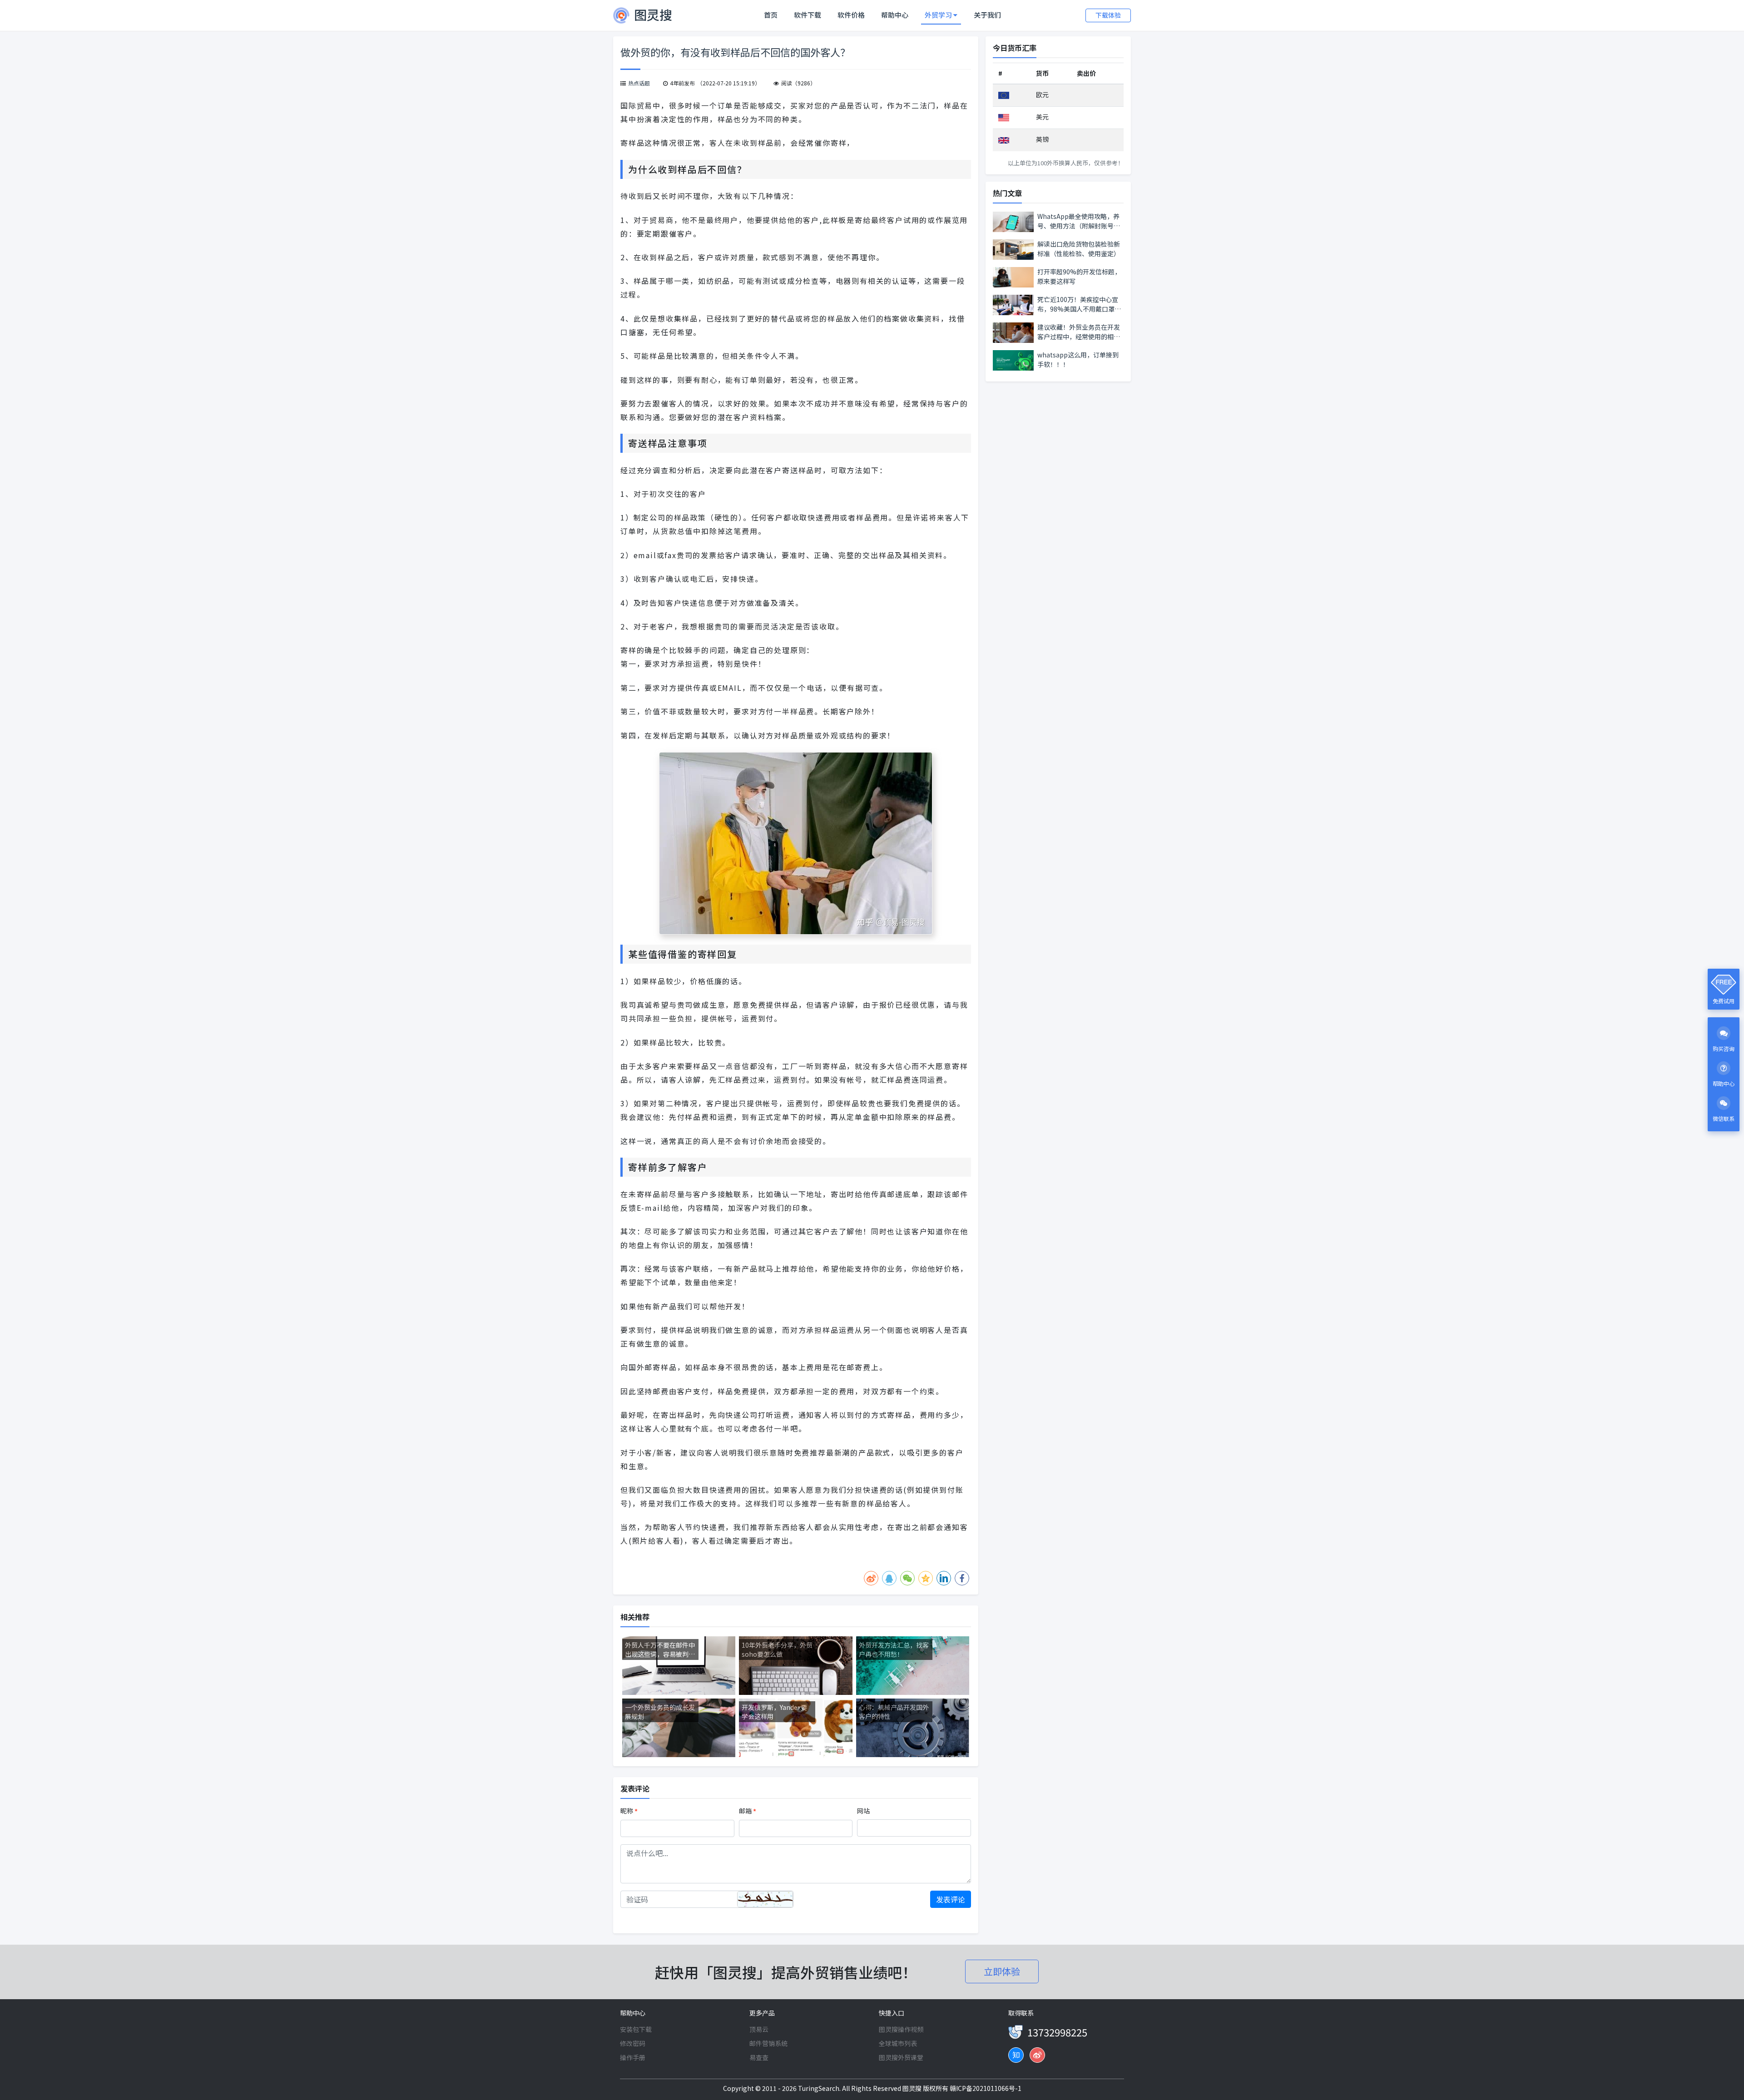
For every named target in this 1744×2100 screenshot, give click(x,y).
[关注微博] (1037, 2055)
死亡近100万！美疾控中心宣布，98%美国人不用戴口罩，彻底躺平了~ (1079, 304)
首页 (773, 15)
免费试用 (1724, 1001)
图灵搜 (913, 2088)
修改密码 (633, 2043)
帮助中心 (895, 15)
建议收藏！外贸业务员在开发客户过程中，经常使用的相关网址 (1079, 332)
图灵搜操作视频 (901, 2029)
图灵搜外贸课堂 (901, 2057)
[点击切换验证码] (765, 1899)
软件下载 (808, 15)
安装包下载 (636, 2029)
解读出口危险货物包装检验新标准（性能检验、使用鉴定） (1079, 249)
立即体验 (1002, 1971)
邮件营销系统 (768, 2043)
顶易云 (759, 2029)
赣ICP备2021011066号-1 (986, 2088)
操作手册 (633, 2057)
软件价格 (851, 15)
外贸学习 (939, 15)
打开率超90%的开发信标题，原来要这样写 (1079, 276)
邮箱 (748, 1811)
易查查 (759, 2057)
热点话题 (639, 83)
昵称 (629, 1811)
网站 (863, 1811)
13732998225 (1057, 2032)
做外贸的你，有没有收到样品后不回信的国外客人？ (735, 52)
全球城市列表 (898, 2043)
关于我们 (987, 15)
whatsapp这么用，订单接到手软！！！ (1078, 359)
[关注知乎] (1016, 2055)
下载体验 (1108, 15)
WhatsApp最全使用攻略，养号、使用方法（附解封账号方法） (1079, 221)
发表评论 (951, 1899)
